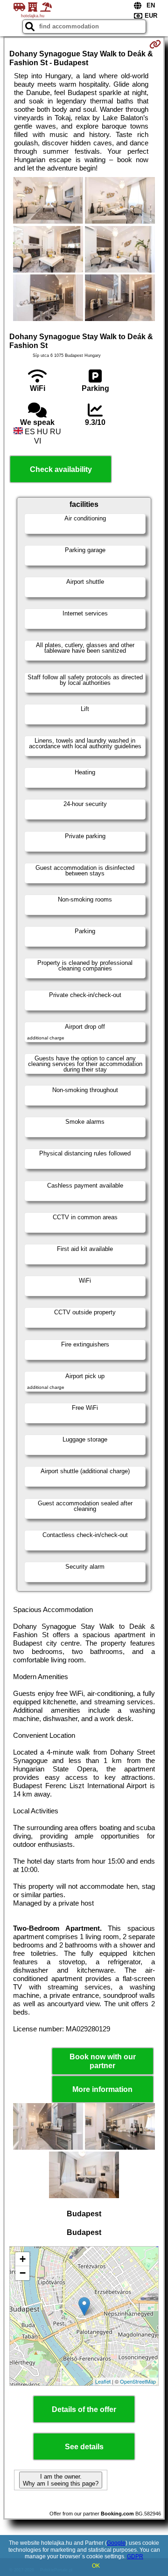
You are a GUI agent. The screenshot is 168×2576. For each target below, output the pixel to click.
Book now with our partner (103, 2061)
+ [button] (23, 2259)
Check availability (61, 469)
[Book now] (155, 44)
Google (116, 2543)
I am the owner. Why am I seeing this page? (61, 2480)
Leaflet (103, 2381)
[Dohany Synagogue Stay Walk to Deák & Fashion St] (48, 201)
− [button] (23, 2273)
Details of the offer (84, 2409)
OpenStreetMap (138, 2381)
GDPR (135, 2556)
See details (84, 2447)
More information (102, 2089)
